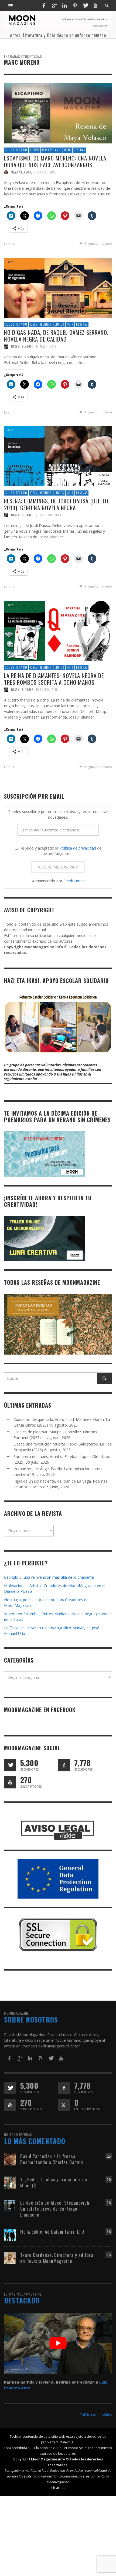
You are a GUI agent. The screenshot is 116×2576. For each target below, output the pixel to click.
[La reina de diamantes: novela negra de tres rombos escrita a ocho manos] (58, 630)
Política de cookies (96, 2415)
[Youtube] (95, 5)
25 (109, 2156)
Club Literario (16, 150)
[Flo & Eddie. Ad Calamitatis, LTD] (10, 2235)
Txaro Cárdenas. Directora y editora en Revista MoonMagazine (57, 2258)
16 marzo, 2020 (45, 172)
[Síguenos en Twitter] (10, 1765)
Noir (68, 150)
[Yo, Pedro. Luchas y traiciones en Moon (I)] (10, 2182)
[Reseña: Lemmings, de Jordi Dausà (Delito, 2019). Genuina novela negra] (58, 456)
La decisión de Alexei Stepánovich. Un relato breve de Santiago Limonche (55, 2209)
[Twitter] (85, 5)
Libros (35, 150)
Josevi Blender (41, 324)
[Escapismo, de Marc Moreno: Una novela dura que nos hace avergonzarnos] (58, 113)
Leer (8, 244)
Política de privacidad (78, 848)
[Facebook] (44, 5)
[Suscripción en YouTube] (10, 1782)
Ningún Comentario (97, 243)
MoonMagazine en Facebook (40, 1710)
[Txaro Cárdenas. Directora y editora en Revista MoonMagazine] (10, 2258)
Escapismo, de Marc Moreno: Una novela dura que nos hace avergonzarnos (55, 161)
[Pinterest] (75, 5)
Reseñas (79, 150)
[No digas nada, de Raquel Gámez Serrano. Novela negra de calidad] (58, 287)
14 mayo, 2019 (46, 346)
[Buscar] (11, 5)
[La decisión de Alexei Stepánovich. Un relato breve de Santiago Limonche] (10, 2205)
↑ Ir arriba (58, 2487)
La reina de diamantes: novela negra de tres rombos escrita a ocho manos (54, 679)
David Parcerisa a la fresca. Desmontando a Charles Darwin (52, 2159)
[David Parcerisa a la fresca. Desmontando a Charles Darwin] (10, 2159)
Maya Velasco (52, 150)
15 (109, 2255)
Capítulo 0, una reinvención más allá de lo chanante (49, 1577)
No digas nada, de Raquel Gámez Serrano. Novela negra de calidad (56, 335)
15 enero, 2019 (47, 690)
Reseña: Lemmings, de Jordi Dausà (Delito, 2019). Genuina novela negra (57, 504)
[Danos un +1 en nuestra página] (64, 2105)
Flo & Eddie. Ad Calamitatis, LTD (52, 2232)
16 (109, 2179)
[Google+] (54, 5)
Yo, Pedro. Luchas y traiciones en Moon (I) (54, 2182)
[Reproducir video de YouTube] (58, 2343)
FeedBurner (74, 881)
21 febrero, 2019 (49, 515)
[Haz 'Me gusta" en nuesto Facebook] (64, 1765)
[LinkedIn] (64, 5)
